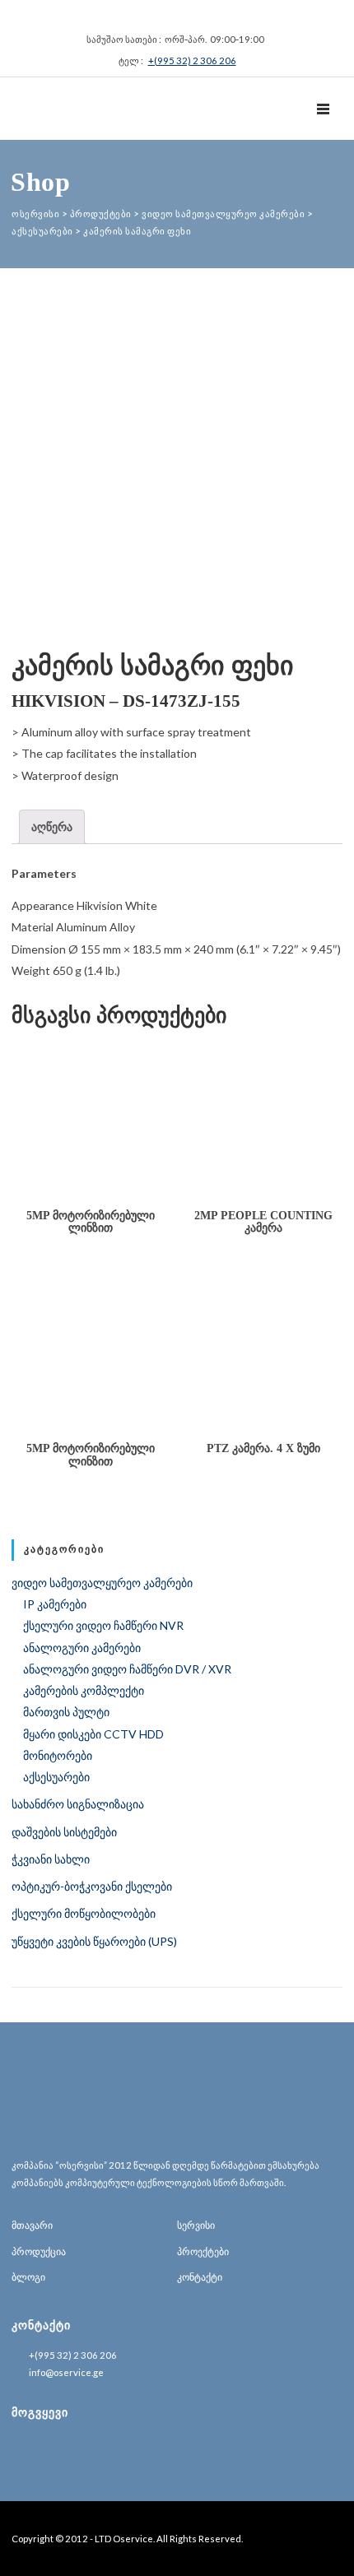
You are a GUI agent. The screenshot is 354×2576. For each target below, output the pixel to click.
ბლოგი (28, 2277)
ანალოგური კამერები (82, 1648)
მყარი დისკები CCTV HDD (93, 1734)
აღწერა (52, 826)
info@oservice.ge (66, 2372)
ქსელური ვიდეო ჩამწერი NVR (103, 1625)
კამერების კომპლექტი (84, 1690)
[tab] (52, 827)
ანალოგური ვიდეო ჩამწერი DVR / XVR (127, 1669)
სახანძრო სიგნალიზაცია (78, 1804)
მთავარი (32, 2225)
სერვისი (196, 2225)
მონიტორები (58, 1755)
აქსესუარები (56, 1777)
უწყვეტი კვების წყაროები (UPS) (94, 1941)
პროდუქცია (39, 2251)
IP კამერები (55, 1604)
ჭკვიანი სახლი (51, 1859)
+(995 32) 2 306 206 (192, 60)
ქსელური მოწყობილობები (84, 1913)
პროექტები (203, 2251)
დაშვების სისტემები (64, 1832)
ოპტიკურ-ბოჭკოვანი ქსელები (92, 1886)
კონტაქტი (200, 2277)
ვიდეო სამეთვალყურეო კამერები (102, 1583)
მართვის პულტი (66, 1712)
